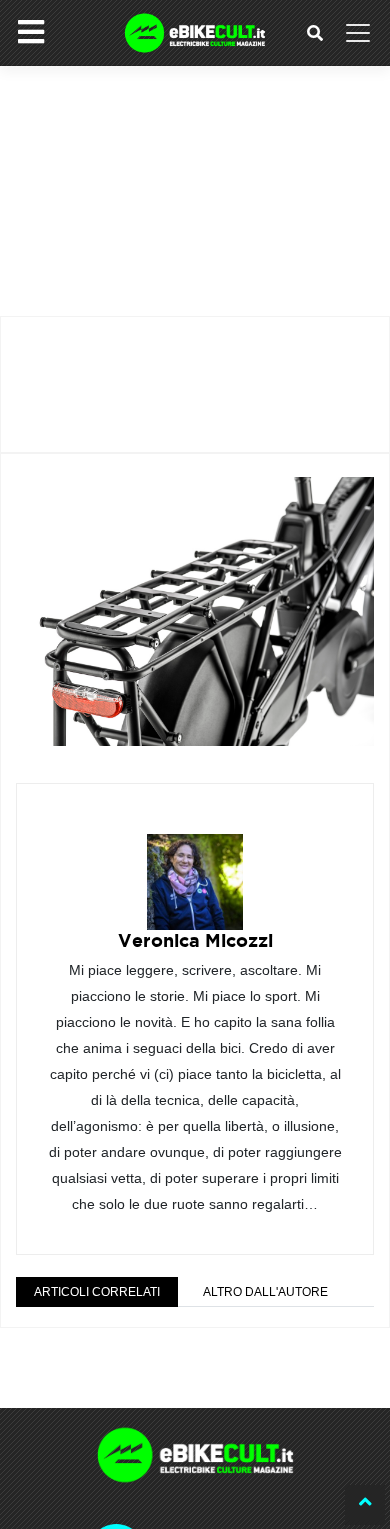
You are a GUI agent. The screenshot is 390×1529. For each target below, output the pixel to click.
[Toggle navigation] (358, 33)
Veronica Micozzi (195, 940)
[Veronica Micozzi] (195, 867)
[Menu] (31, 32)
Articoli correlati (97, 1292)
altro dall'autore (265, 1292)
